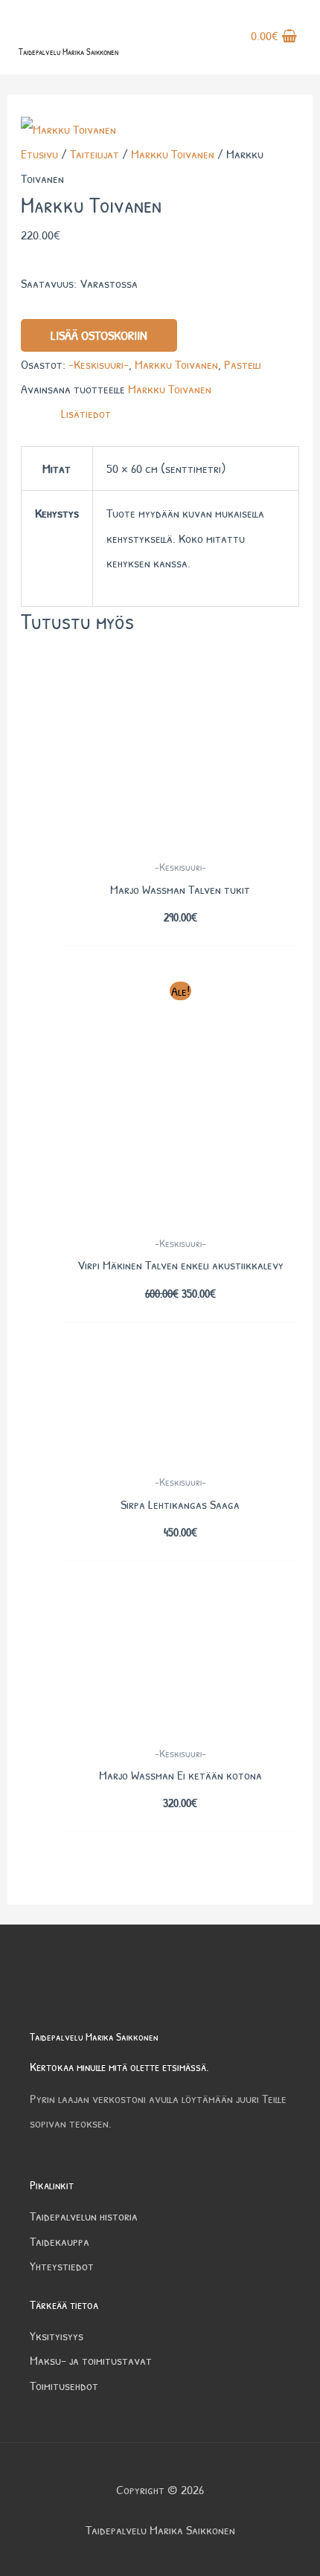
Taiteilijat (95, 154)
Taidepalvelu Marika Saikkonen (68, 52)
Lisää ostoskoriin (99, 335)
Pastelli (243, 364)
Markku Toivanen (173, 154)
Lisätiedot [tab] (86, 413)
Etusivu (39, 154)
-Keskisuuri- (99, 364)
